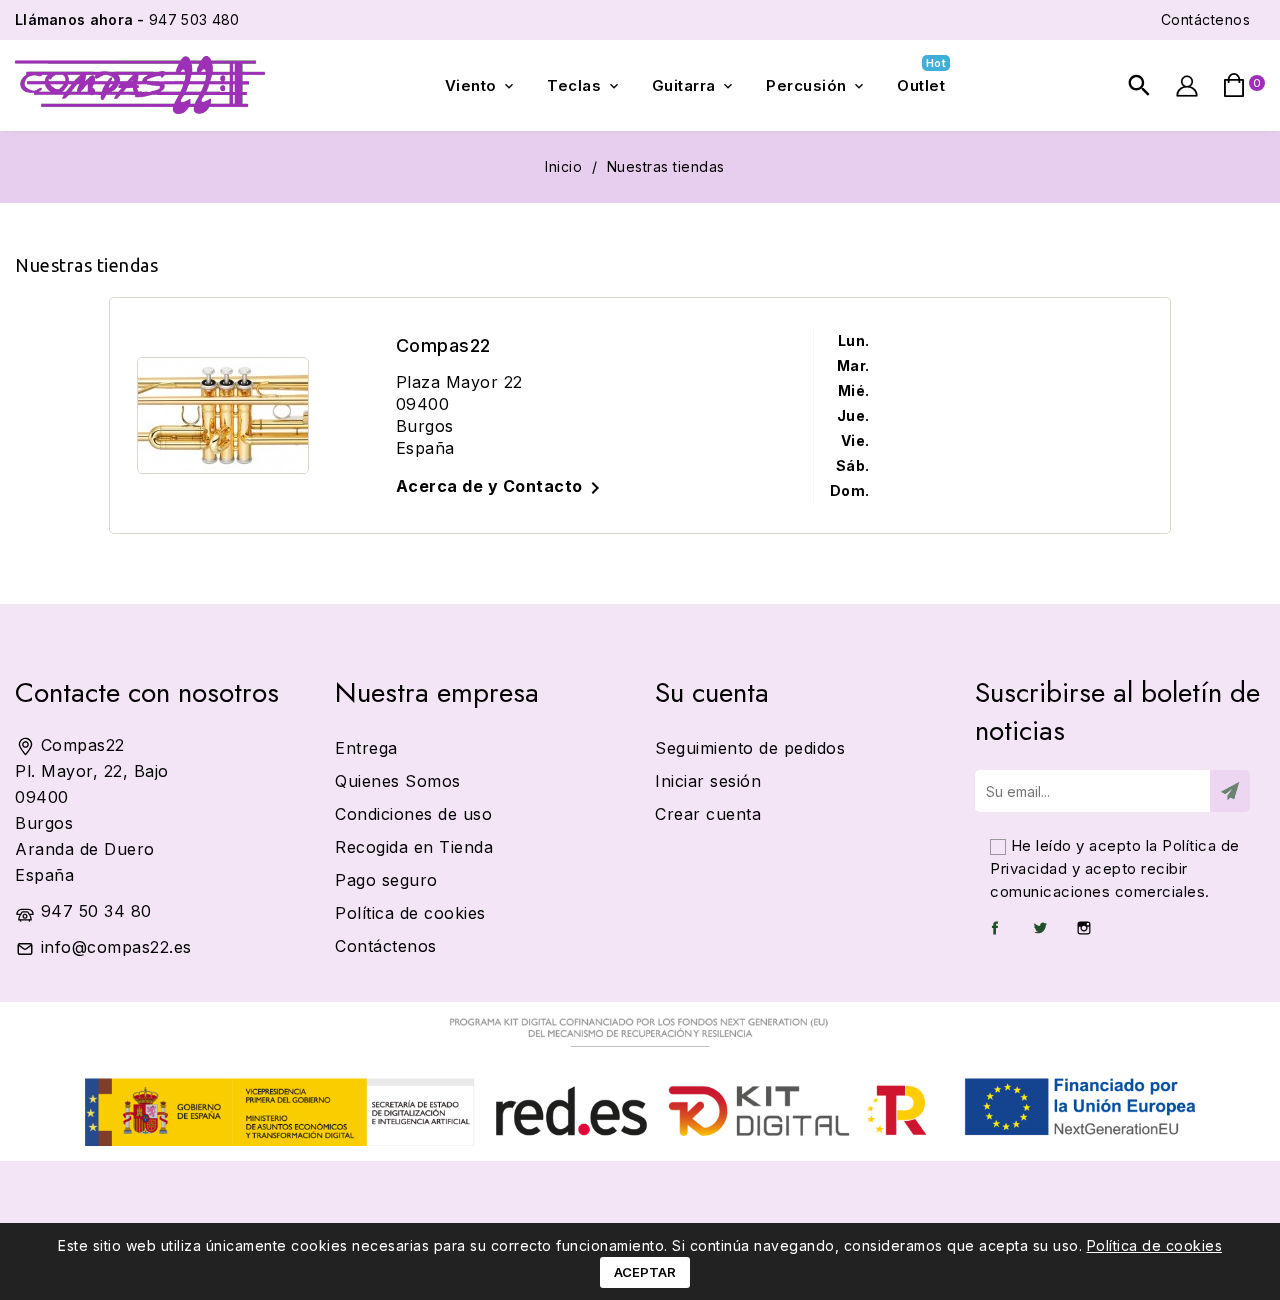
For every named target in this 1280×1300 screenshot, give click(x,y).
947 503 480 (127, 19)
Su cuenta (712, 692)
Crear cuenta (708, 814)
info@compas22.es (116, 947)
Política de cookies (1155, 1245)
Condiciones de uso (413, 814)
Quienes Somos (398, 781)
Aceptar (645, 1272)
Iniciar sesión (708, 781)
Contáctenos (1206, 19)
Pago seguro (386, 880)
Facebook (995, 928)
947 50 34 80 (96, 911)
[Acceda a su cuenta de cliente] (1186, 85)
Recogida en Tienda (414, 847)
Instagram (1084, 928)
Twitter (1040, 928)
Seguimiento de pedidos (750, 748)
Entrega (366, 748)
